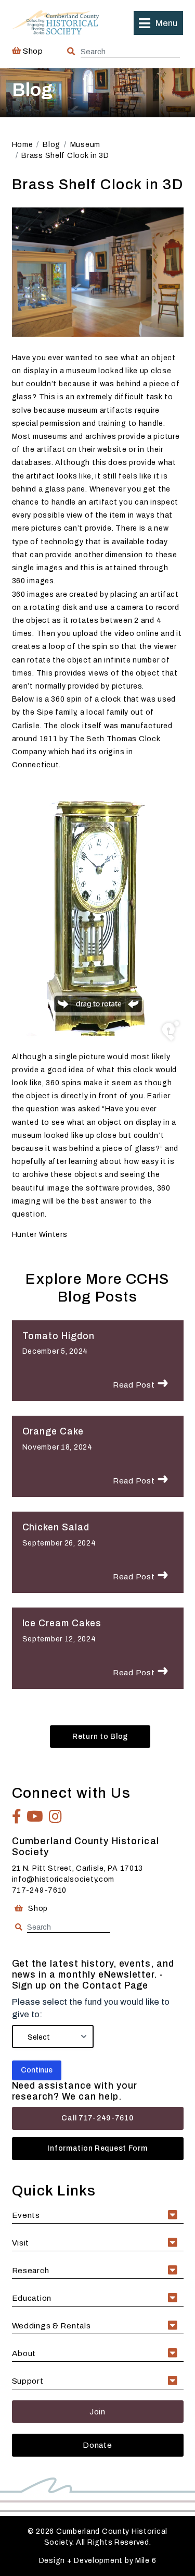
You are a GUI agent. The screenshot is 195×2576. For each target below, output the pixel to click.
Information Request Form (97, 2148)
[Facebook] (17, 1817)
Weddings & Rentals (51, 2326)
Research (31, 2270)
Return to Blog (100, 1737)
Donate (97, 2445)
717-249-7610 (40, 1890)
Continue (37, 2070)
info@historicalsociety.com (63, 1879)
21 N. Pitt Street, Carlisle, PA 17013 (78, 1868)
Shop (32, 51)
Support (28, 2381)
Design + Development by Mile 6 (98, 2561)
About (24, 2353)
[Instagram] (56, 1817)
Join (97, 2412)
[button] (158, 23)
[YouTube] (35, 1817)
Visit (21, 2243)
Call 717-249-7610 (97, 2118)
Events (26, 2215)
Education (32, 2298)
